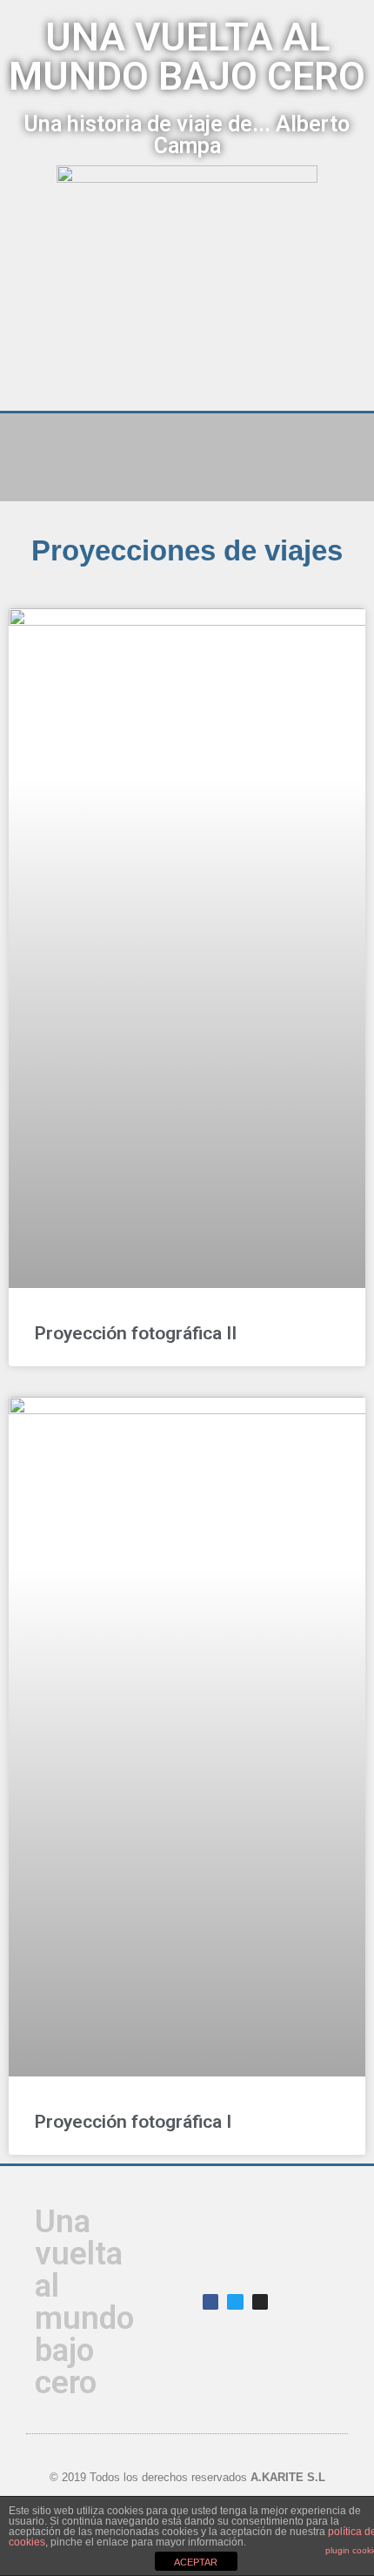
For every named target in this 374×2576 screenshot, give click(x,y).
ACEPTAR (196, 2562)
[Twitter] (235, 2302)
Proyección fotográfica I (133, 2122)
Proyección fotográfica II (136, 1333)
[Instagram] (260, 2302)
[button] (187, 442)
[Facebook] (210, 2302)
